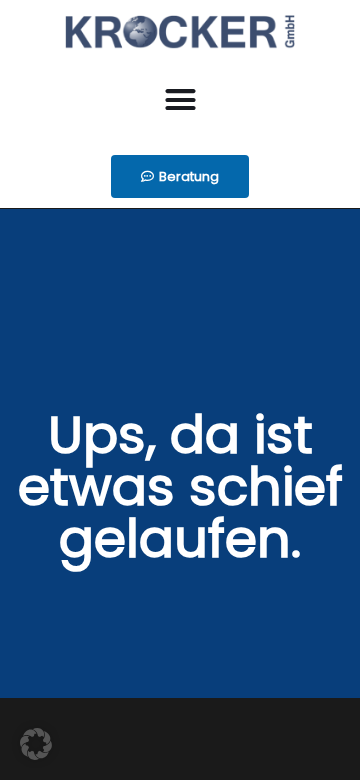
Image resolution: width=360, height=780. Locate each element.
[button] (180, 100)
